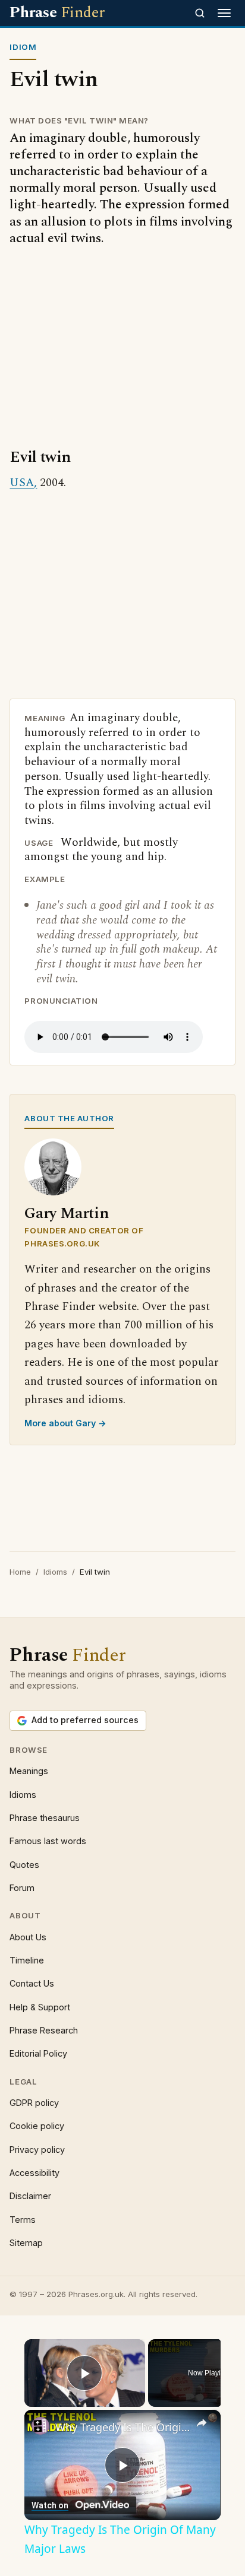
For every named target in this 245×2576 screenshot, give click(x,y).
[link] (40, 2426)
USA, (23, 483)
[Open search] (200, 13)
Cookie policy (37, 2126)
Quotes (24, 1865)
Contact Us (32, 1983)
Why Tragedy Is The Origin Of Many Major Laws (122, 2427)
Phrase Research (44, 2030)
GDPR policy (34, 2103)
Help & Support (40, 2007)
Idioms (55, 1572)
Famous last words (48, 1841)
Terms (23, 2220)
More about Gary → (65, 1423)
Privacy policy (37, 2150)
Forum (22, 1888)
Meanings (29, 1771)
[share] (202, 2423)
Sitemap (26, 2243)
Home (20, 1572)
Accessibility (34, 2173)
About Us (28, 1937)
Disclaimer (30, 2196)
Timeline (27, 1960)
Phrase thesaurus (45, 1818)
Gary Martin (66, 1214)
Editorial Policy (38, 2053)
